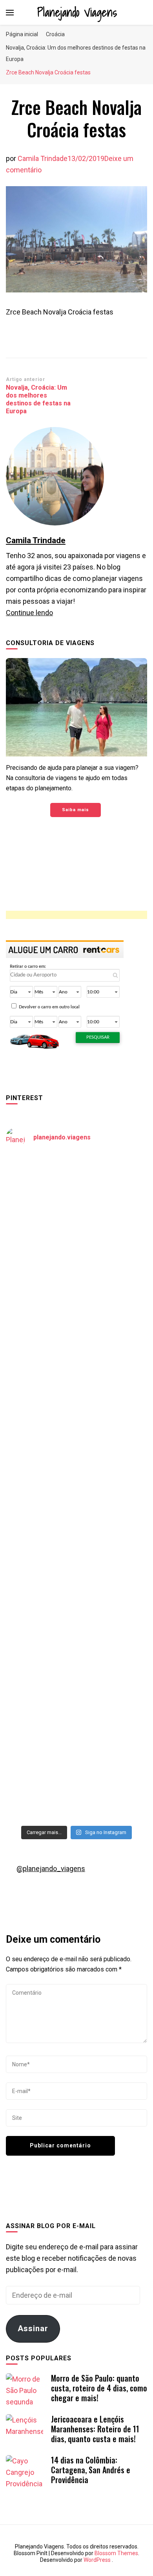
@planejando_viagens (51, 1869)
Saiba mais (76, 810)
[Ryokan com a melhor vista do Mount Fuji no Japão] (76, 1446)
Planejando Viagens (77, 12)
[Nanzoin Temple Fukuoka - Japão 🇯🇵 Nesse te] (76, 1613)
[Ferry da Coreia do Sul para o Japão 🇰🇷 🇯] (76, 1363)
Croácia (55, 34)
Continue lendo (29, 613)
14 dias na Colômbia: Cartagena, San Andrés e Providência (91, 2470)
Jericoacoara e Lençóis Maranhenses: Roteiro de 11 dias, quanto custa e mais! (95, 2429)
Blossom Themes (116, 2553)
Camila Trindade (43, 158)
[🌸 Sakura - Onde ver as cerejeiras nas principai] (76, 1196)
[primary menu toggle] (10, 13)
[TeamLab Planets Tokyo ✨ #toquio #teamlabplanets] (76, 1530)
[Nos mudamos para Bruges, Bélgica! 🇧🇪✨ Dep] (76, 1280)
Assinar (33, 2328)
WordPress (97, 2560)
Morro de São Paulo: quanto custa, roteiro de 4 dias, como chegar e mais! (99, 2388)
